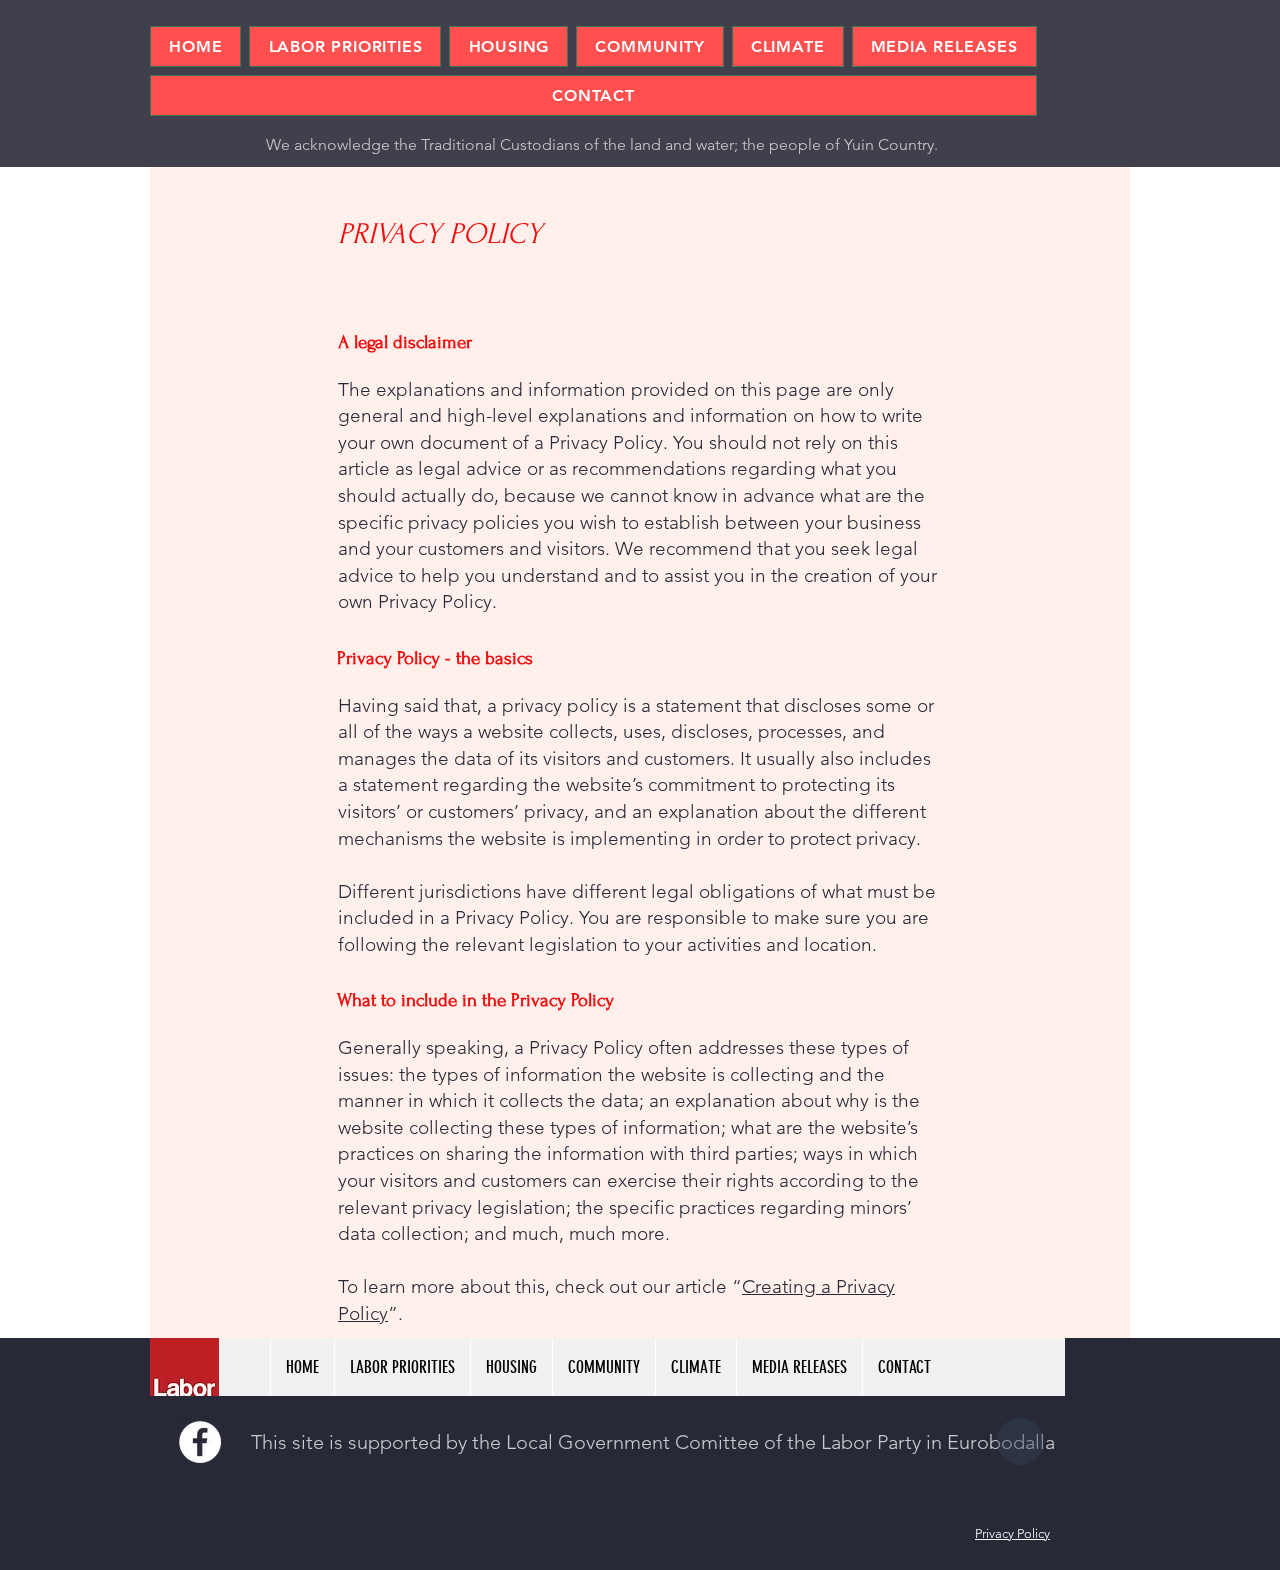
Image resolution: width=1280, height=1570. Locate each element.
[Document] (1020, 1441)
